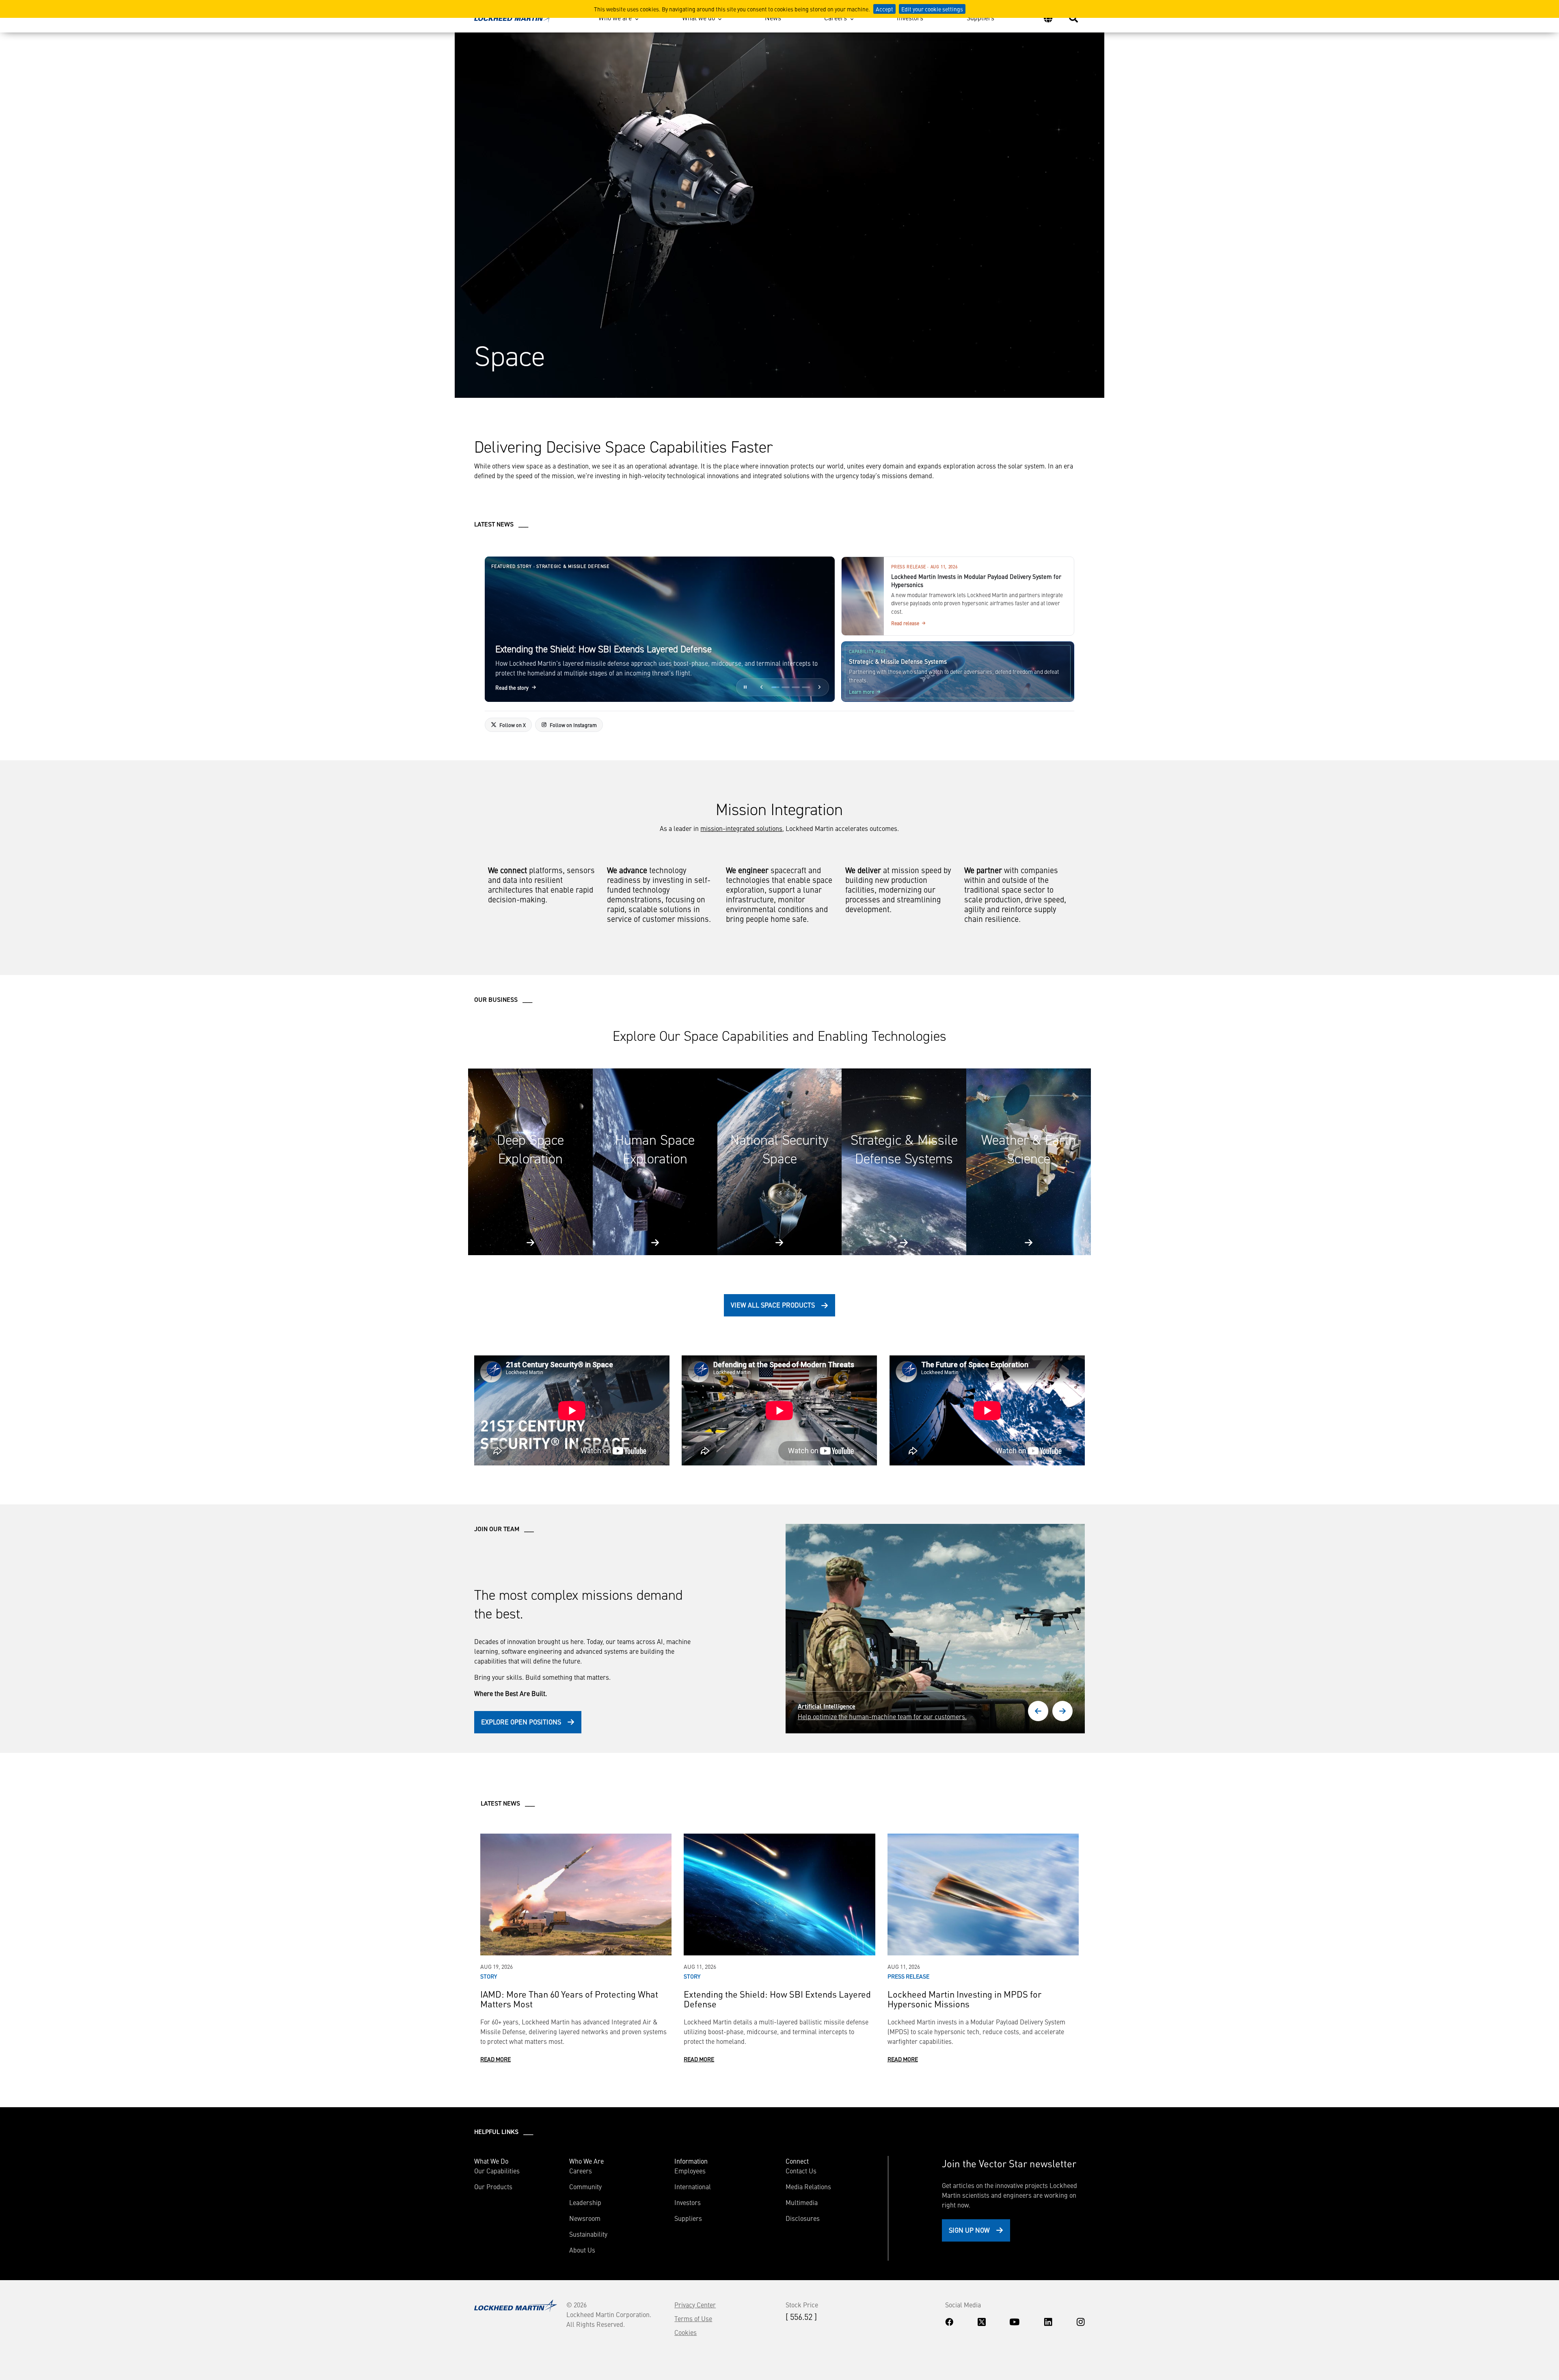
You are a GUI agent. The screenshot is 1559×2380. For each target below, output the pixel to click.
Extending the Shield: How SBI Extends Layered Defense (777, 1999)
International (693, 2186)
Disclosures (803, 2218)
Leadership (585, 2202)
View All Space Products (773, 1305)
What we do (699, 17)
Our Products (493, 2186)
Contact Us (801, 2171)
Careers (836, 17)
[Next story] (820, 687)
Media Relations (808, 2186)
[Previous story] (762, 687)
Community (585, 2186)
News (773, 17)
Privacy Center (695, 2304)
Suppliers (980, 17)
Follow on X (513, 725)
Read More (496, 2059)
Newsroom (585, 2218)
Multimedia (802, 2202)
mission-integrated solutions (741, 828)
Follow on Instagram (573, 725)
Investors (910, 17)
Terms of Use (693, 2318)
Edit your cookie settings (932, 9)
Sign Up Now (969, 2230)
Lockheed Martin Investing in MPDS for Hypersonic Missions (964, 1999)
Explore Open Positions (521, 1722)
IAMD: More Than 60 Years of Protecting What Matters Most (569, 1999)
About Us (582, 2250)
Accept (884, 9)
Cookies (686, 2332)
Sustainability (588, 2234)
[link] (660, 629)
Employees (690, 2171)
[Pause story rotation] (745, 687)
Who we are (615, 17)
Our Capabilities (497, 2171)
